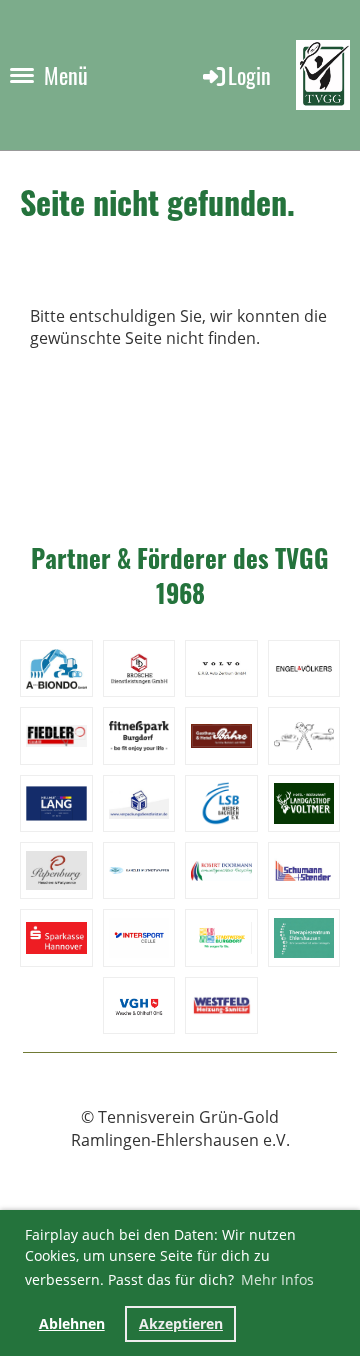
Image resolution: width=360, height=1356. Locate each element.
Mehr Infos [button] (277, 1279)
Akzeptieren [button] (181, 1323)
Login (249, 75)
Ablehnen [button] (72, 1323)
